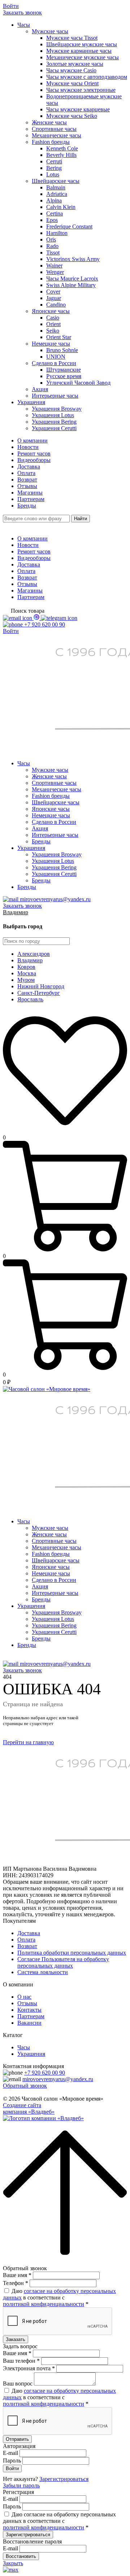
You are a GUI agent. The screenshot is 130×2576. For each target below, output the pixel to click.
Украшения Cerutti (54, 428)
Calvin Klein (61, 207)
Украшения (31, 402)
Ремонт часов (34, 453)
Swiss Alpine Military (71, 285)
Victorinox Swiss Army (73, 259)
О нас (24, 1997)
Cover (53, 292)
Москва (27, 973)
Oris (51, 239)
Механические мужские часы (83, 57)
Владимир (16, 912)
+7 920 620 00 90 (45, 2073)
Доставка (29, 467)
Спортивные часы (54, 129)
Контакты (29, 2010)
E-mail (10, 2453)
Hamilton (57, 233)
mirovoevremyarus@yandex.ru (58, 2079)
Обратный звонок (25, 2086)
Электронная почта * (29, 2368)
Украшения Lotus (53, 415)
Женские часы (49, 122)
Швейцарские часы (56, 181)
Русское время (64, 376)
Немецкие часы (51, 344)
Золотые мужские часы (75, 64)
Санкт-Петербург (39, 993)
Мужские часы (50, 31)
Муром (26, 980)
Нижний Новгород (41, 986)
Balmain (56, 187)
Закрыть (13, 2563)
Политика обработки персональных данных (72, 1953)
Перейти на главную (28, 1742)
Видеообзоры (34, 460)
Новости (28, 447)
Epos (52, 220)
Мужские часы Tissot (72, 38)
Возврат (27, 480)
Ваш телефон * (21, 2361)
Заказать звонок (22, 12)
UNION (56, 357)
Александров (34, 954)
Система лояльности (43, 1972)
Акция (40, 389)
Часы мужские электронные (81, 90)
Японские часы (51, 311)
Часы (24, 25)
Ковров (26, 967)
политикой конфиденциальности (44, 2304)
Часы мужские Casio (71, 70)
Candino (56, 305)
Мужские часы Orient (72, 83)
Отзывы (27, 486)
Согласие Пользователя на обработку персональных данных (63, 1962)
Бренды (27, 506)
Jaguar (54, 298)
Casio (53, 318)
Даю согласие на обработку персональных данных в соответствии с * (59, 2521)
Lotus (53, 174)
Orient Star (59, 337)
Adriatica (57, 194)
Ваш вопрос (18, 2384)
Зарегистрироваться (64, 2479)
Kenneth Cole (62, 148)
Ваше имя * (17, 2275)
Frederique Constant (69, 226)
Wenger (55, 272)
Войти (11, 6)
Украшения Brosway (57, 409)
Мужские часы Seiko (72, 116)
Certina (55, 213)
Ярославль (30, 999)
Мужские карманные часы (79, 51)
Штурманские (64, 370)
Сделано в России (54, 363)
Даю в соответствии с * (59, 2297)
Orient (53, 324)
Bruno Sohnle (62, 350)
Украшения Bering (54, 422)
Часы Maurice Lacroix (72, 279)
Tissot (53, 253)
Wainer (54, 266)
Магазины (30, 493)
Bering (54, 168)
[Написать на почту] (18, 618)
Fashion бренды (51, 142)
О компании (32, 440)
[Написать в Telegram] (59, 618)
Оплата (26, 473)
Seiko (53, 331)
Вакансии (29, 2023)
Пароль (12, 2461)
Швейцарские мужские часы (82, 44)
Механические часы (57, 135)
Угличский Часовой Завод (78, 383)
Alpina (54, 200)
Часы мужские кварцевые (78, 109)
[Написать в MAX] (37, 618)
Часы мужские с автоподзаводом (87, 77)
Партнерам (31, 499)
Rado (52, 246)
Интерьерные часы (55, 396)
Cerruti (54, 161)
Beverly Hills (61, 155)
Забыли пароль (21, 2485)
